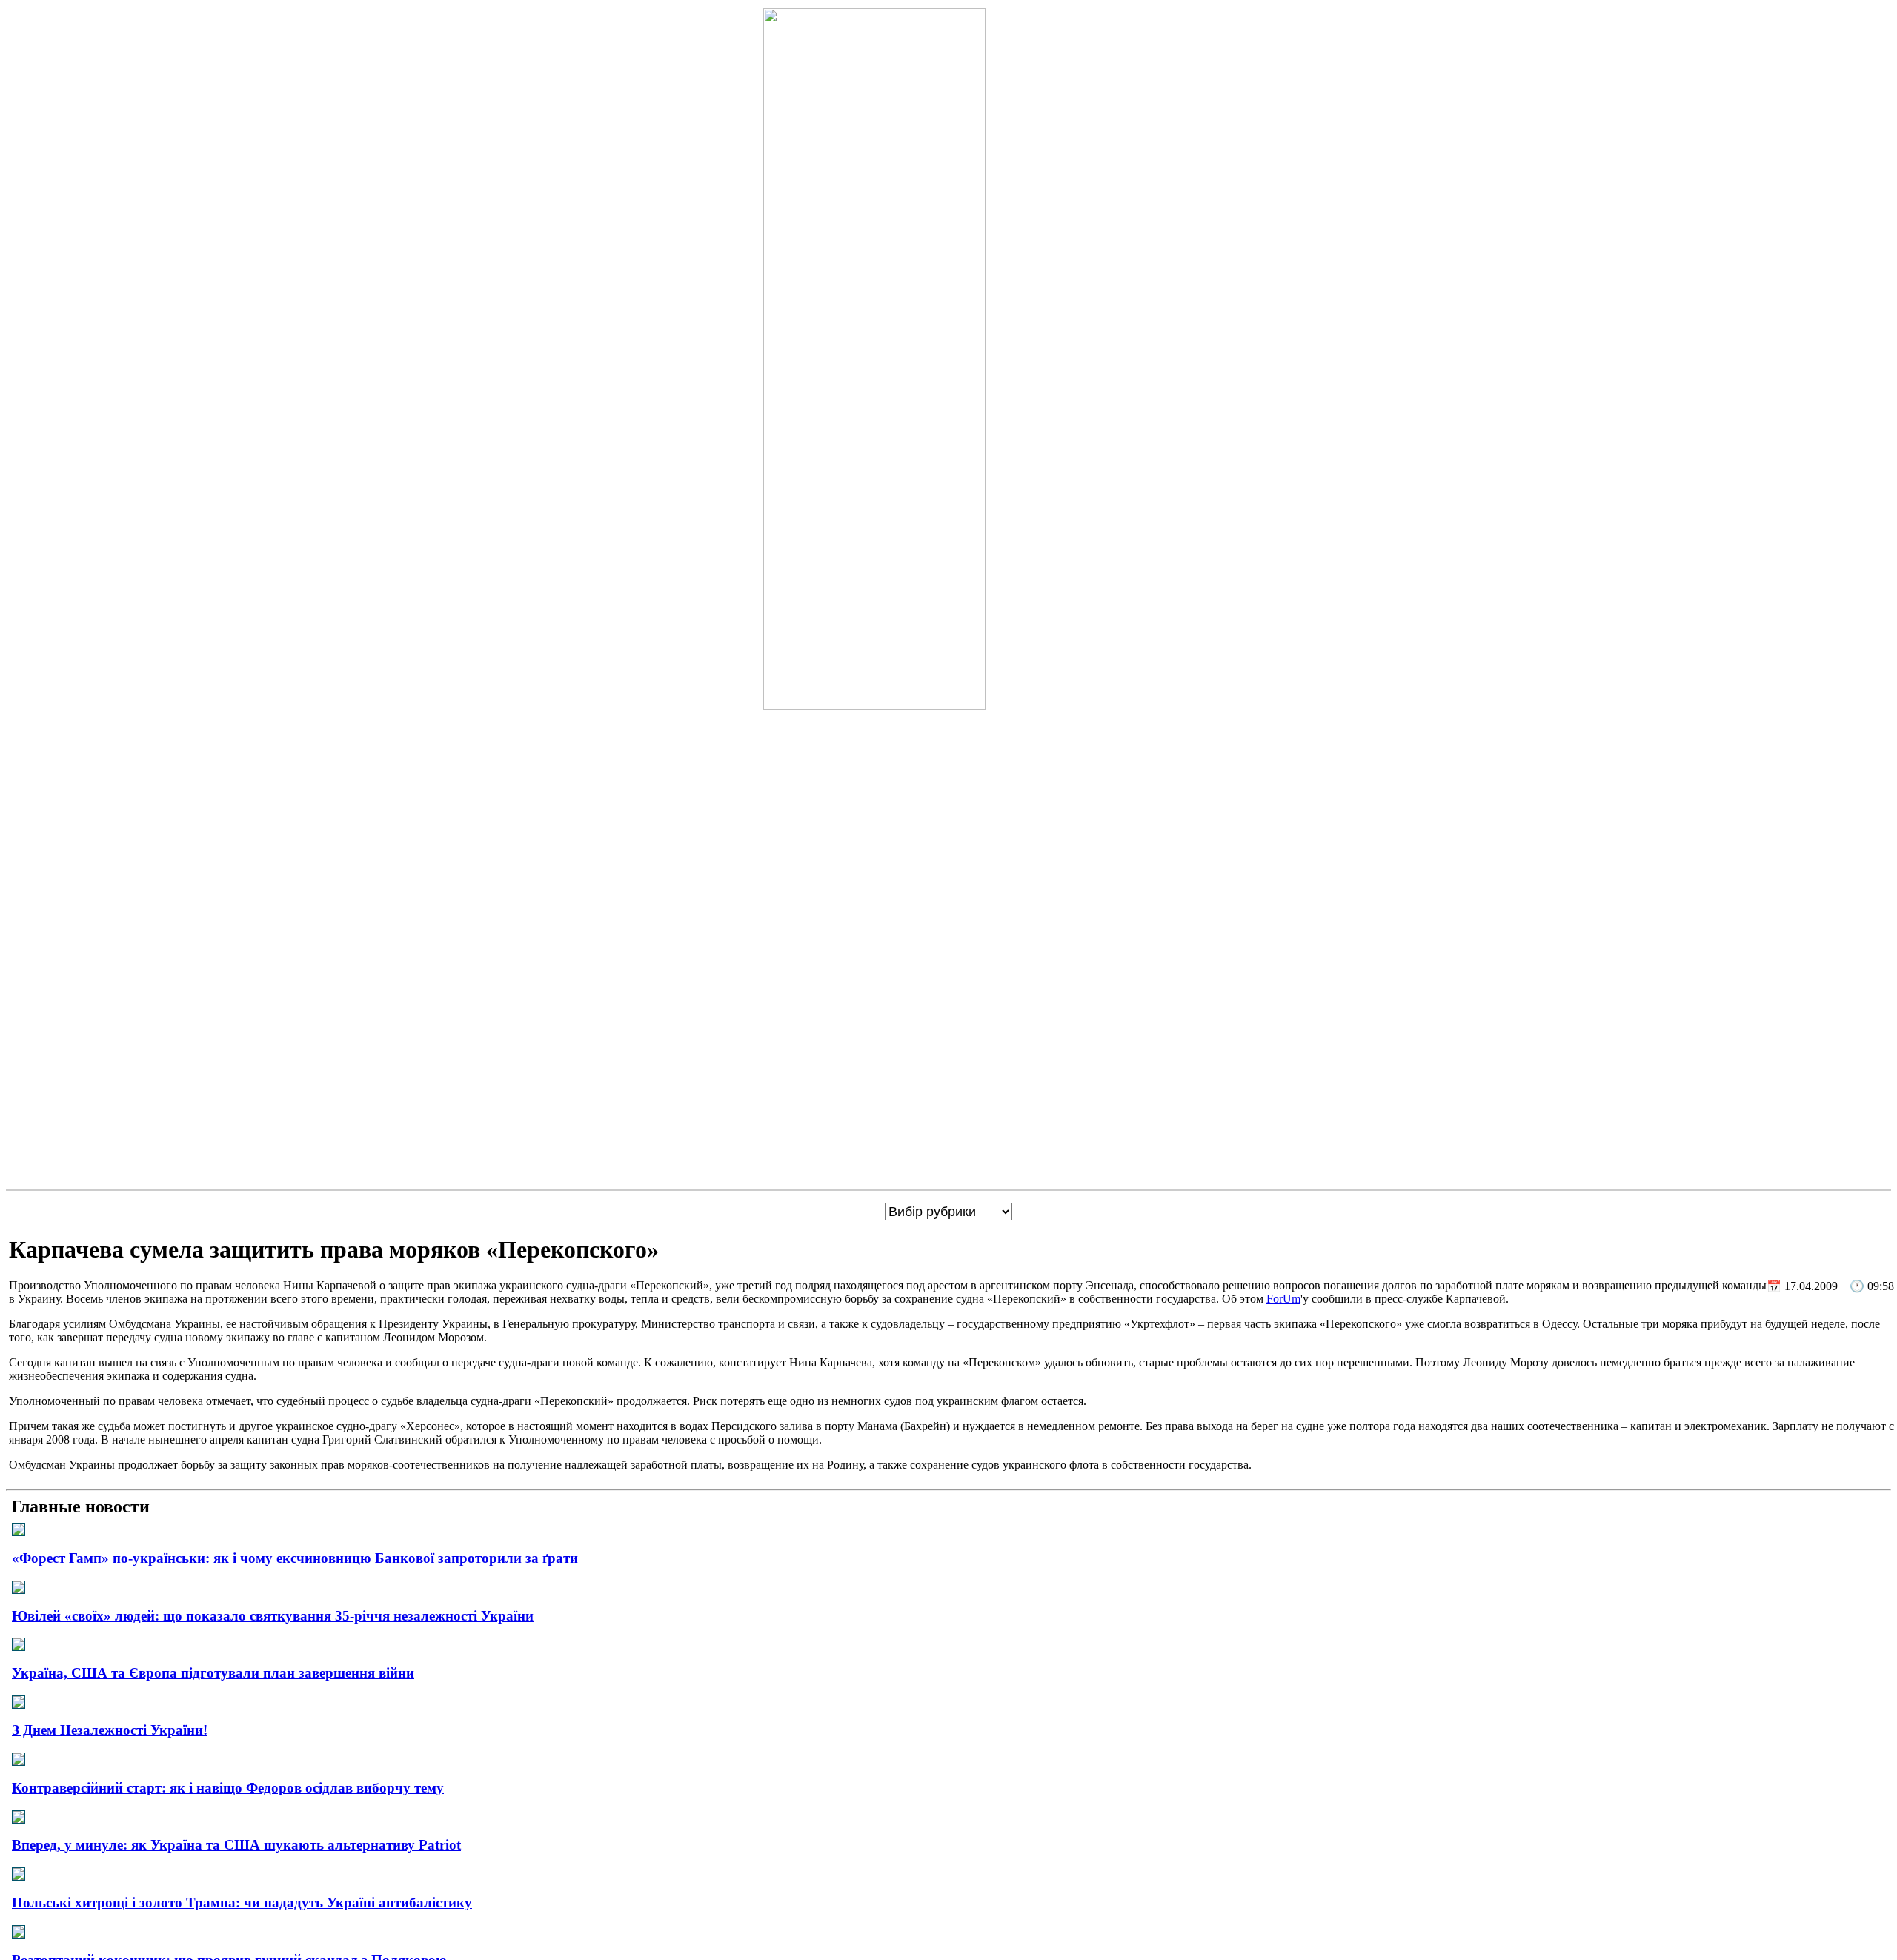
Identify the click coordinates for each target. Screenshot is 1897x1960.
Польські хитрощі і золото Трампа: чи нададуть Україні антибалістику (242, 1903)
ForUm (1283, 1299)
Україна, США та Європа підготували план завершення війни (213, 1673)
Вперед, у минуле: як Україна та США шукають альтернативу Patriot (236, 1845)
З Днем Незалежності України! (110, 1730)
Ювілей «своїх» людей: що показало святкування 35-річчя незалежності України (273, 1616)
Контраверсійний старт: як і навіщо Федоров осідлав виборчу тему (228, 1788)
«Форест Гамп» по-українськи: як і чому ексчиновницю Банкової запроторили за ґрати (295, 1558)
